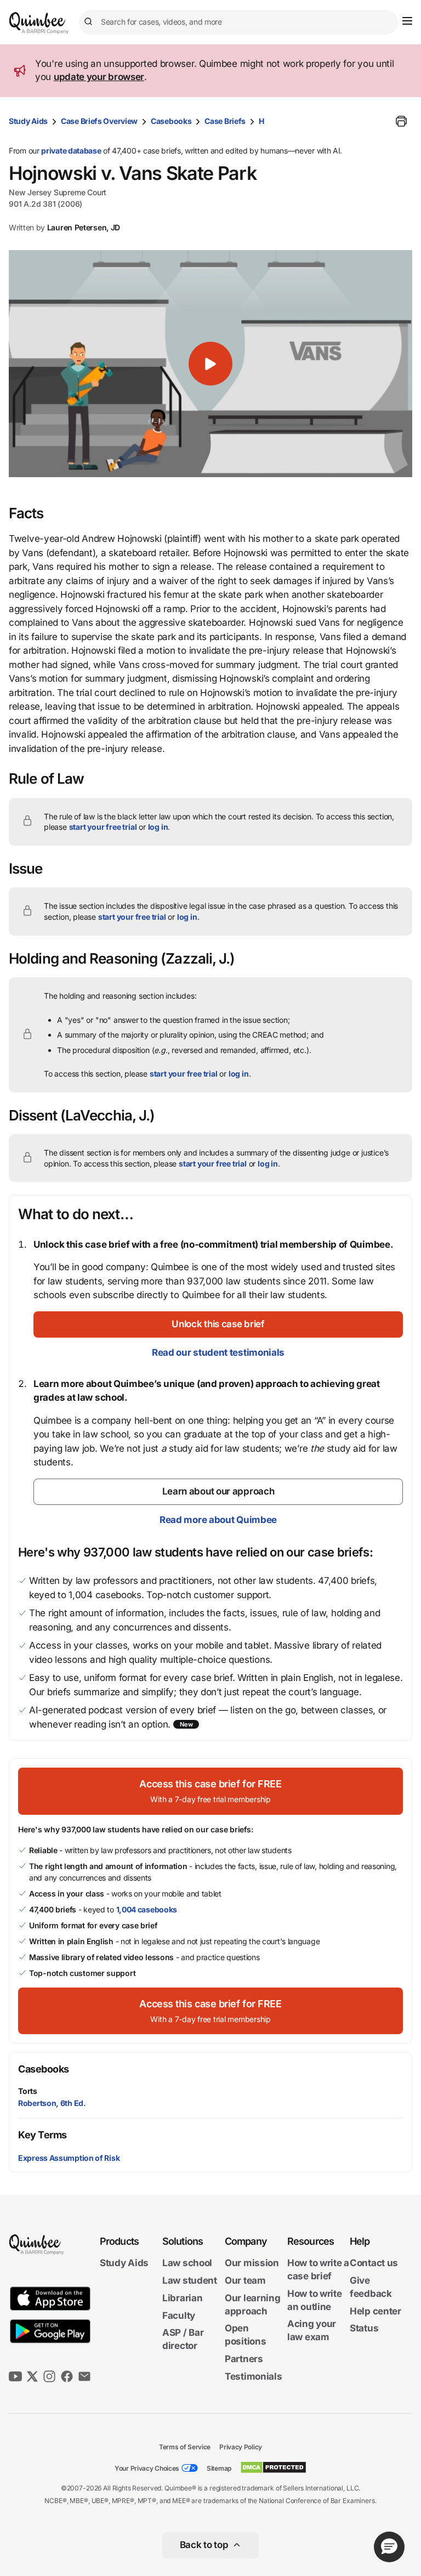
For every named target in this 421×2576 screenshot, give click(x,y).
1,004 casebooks (147, 1909)
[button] (210, 364)
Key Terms (42, 2135)
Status (364, 2328)
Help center (376, 2311)
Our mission (252, 2263)
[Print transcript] (401, 121)
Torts (28, 2091)
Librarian (182, 2298)
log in (158, 827)
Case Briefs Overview (99, 121)
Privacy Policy (241, 2447)
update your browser (99, 77)
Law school (187, 2263)
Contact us (374, 2263)
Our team (245, 2280)
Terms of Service (185, 2447)
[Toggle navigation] (407, 21)
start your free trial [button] (103, 827)
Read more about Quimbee (218, 1520)
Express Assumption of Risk (69, 2158)
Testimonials (253, 2376)
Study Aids (28, 121)
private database (71, 151)
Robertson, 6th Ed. (52, 2103)
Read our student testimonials (218, 1352)
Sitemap (219, 2468)
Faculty (179, 2315)
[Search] (90, 22)
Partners (244, 2359)
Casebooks (171, 121)
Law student (190, 2280)
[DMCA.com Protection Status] (273, 2467)
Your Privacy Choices (147, 2468)
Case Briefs (225, 121)
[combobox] (238, 22)
